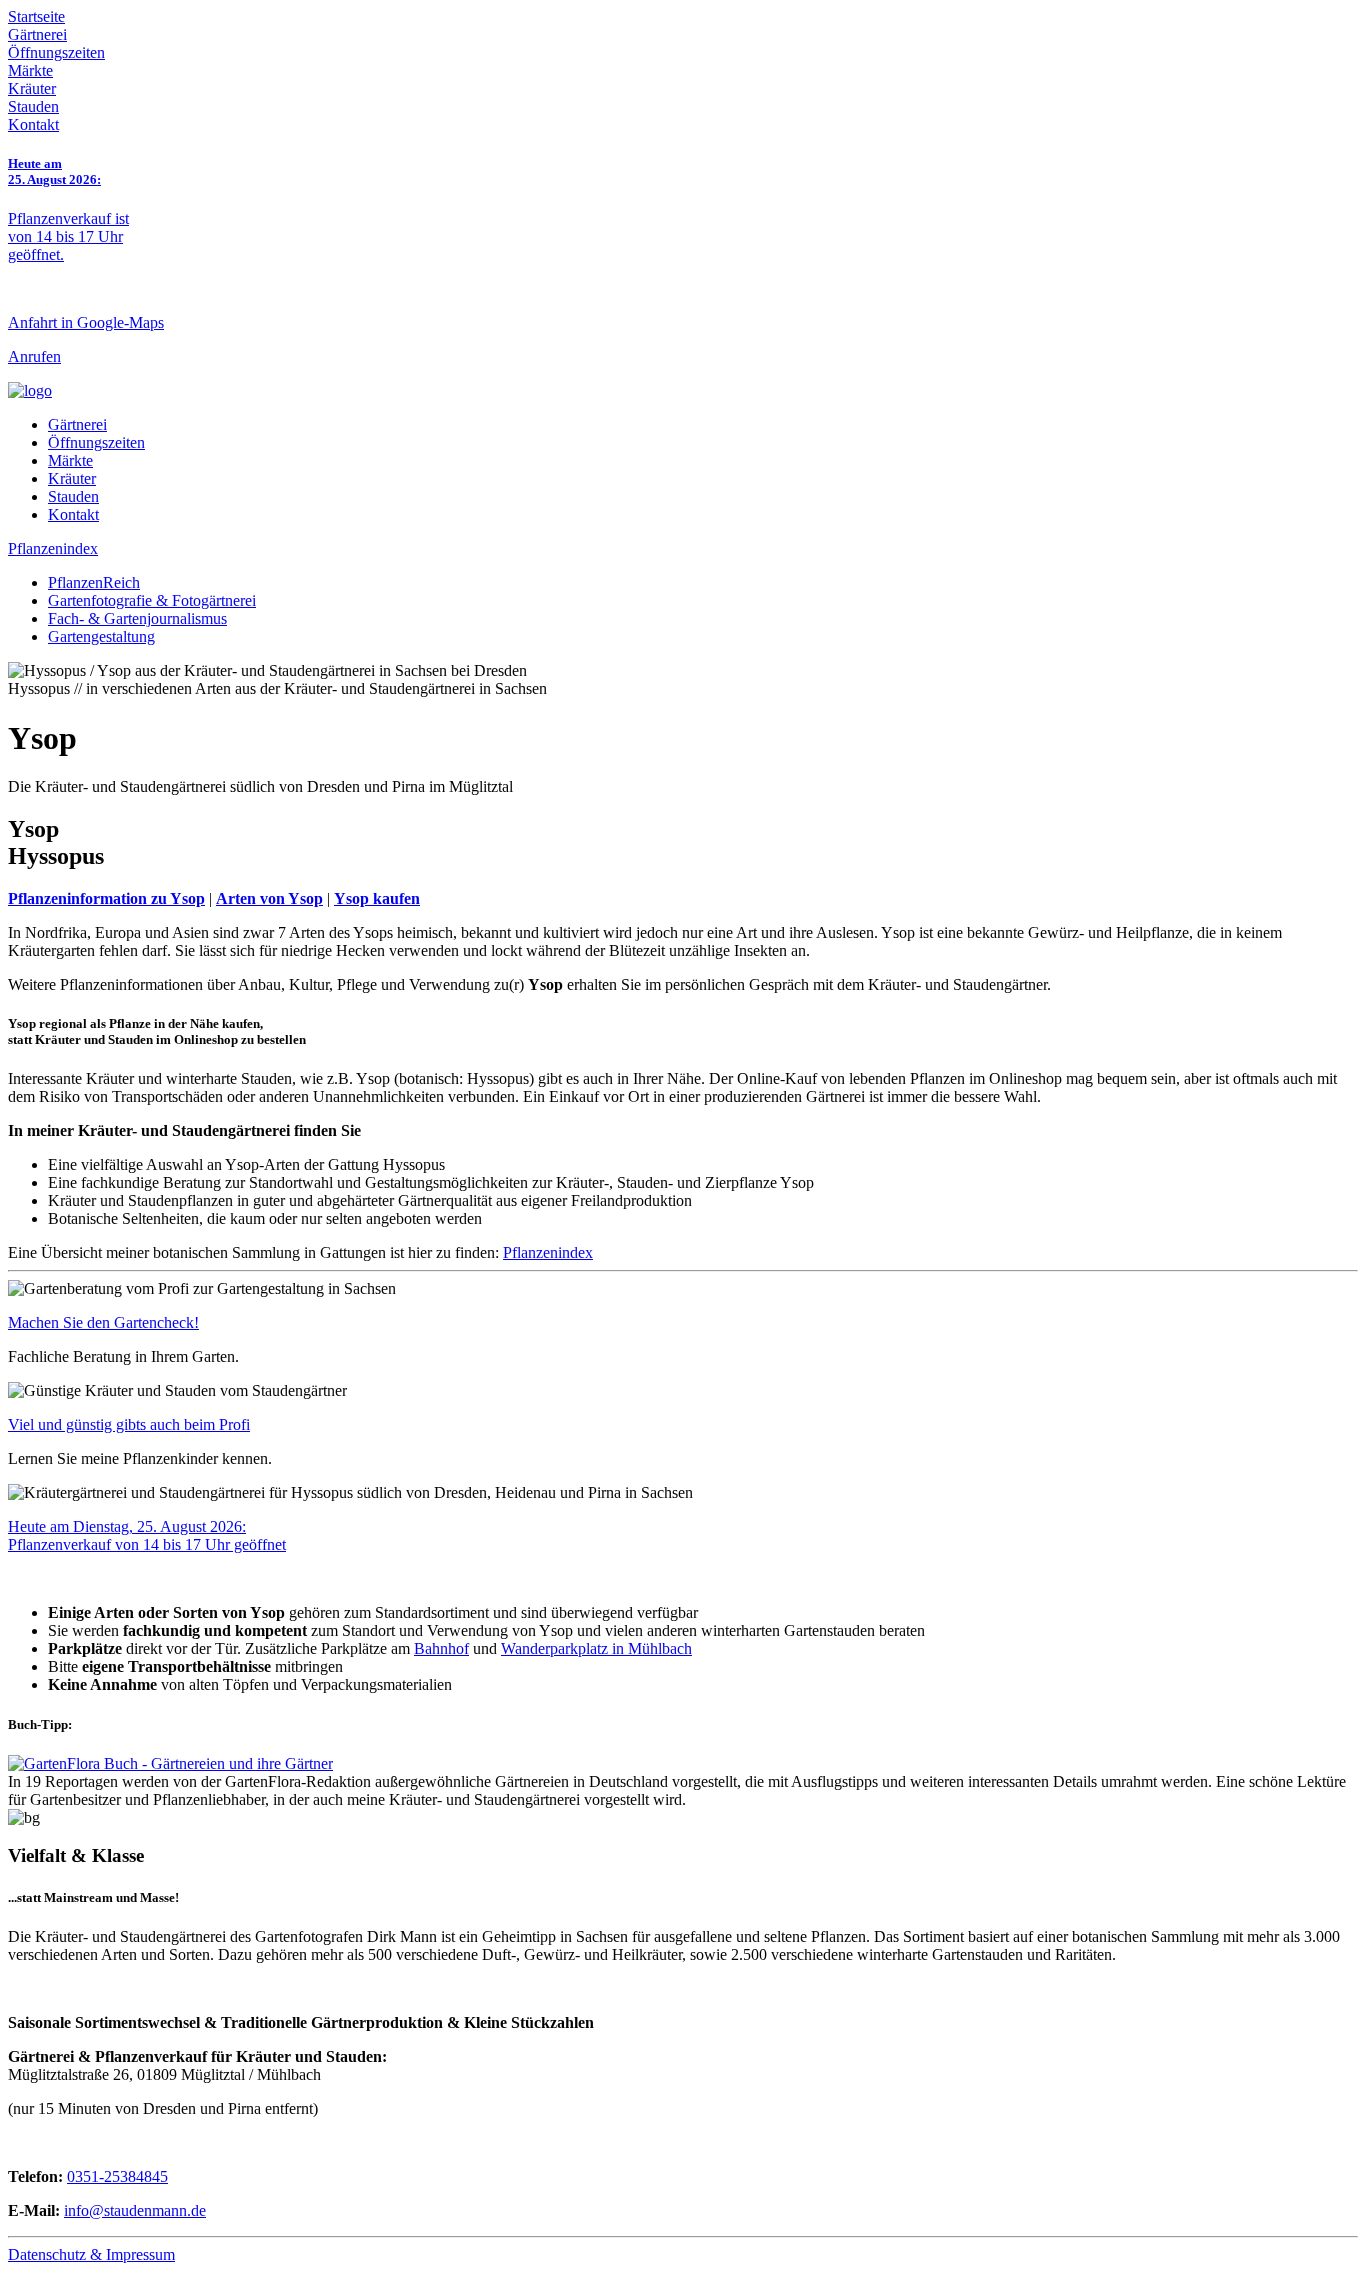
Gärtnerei (37, 34)
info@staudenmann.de (135, 2210)
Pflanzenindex (53, 548)
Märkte (30, 70)
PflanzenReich (94, 582)
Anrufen (34, 356)
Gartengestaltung (101, 636)
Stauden (33, 106)
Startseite (36, 16)
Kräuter (32, 88)
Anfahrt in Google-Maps (86, 322)
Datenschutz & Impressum (91, 2254)
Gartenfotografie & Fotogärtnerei (152, 600)
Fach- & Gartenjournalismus (137, 618)
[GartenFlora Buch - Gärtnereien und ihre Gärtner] (170, 1763)
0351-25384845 (117, 2176)
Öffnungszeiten (56, 52)
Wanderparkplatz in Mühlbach (596, 1648)
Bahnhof (441, 1648)
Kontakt (33, 124)
